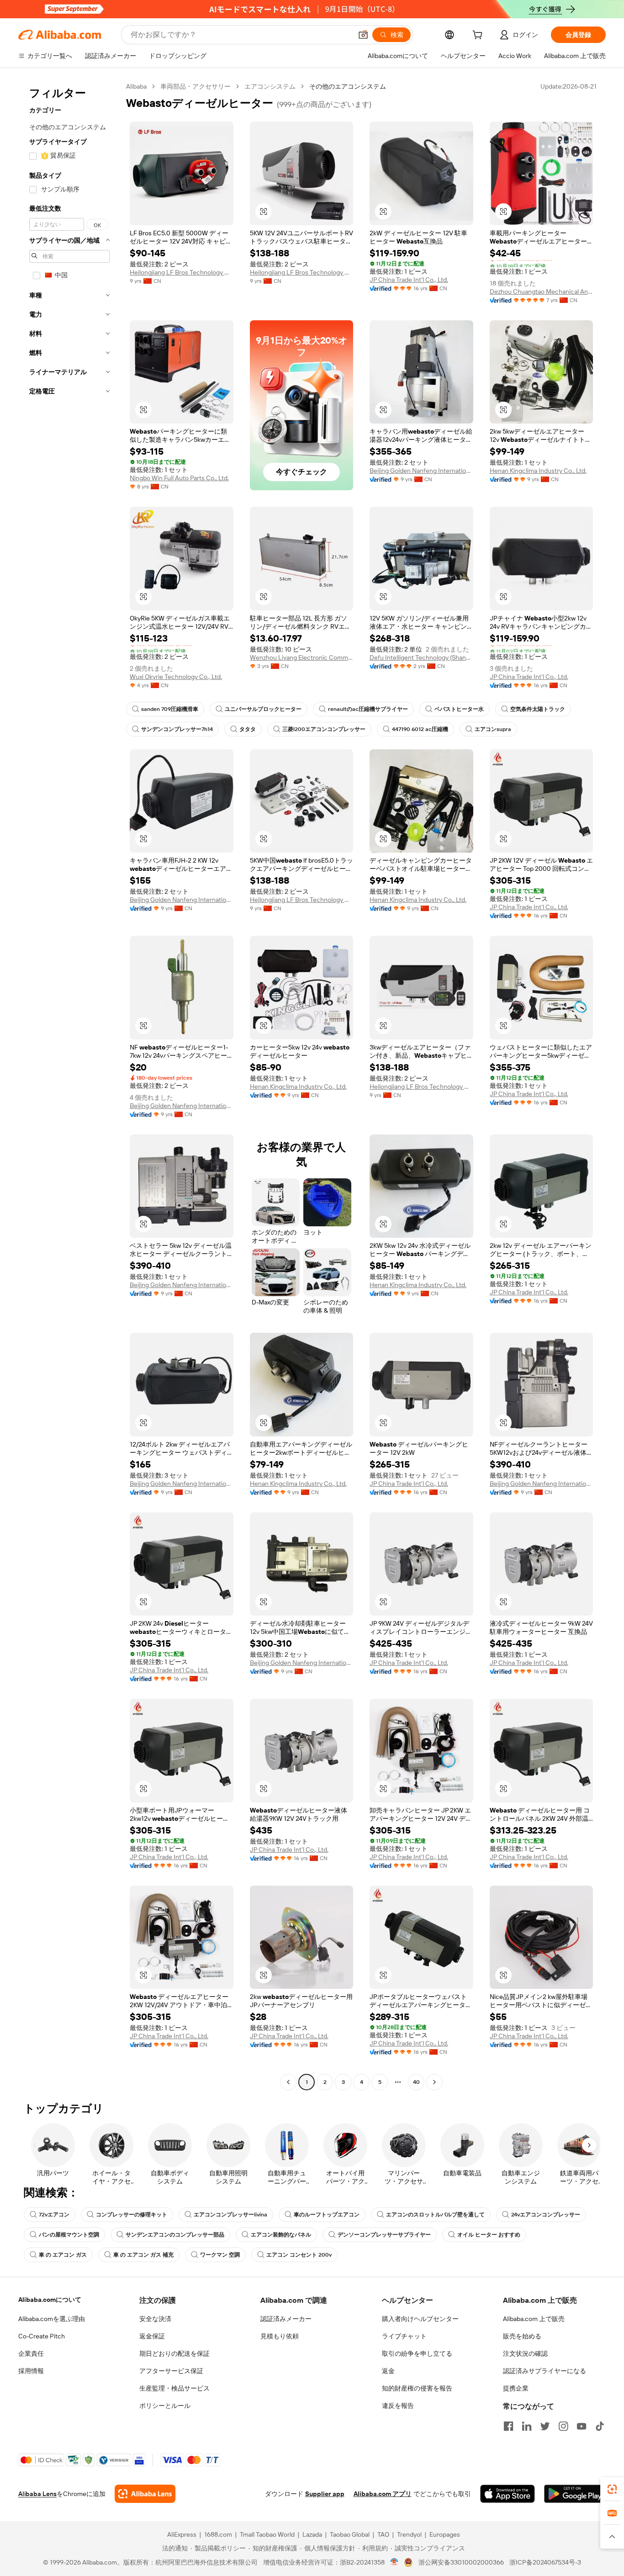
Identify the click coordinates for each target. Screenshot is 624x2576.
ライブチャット (404, 2336)
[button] (363, 35)
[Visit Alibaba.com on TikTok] (600, 2426)
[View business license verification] (394, 2562)
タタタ (248, 729)
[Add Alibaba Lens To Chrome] (145, 2494)
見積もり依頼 (280, 2336)
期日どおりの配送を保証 (175, 2353)
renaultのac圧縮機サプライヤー (368, 709)
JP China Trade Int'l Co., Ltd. (409, 280)
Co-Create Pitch (42, 2336)
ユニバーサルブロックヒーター (263, 709)
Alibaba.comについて (50, 2300)
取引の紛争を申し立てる (417, 2353)
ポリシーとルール (165, 2406)
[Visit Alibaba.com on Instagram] (563, 2426)
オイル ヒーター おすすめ (489, 2235)
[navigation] (69, 1085)
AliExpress (182, 2534)
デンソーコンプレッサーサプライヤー (384, 2235)
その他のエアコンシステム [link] (348, 86)
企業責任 (31, 2353)
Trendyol (409, 2534)
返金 (388, 2371)
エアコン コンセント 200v (299, 2255)
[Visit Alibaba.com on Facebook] (508, 2426)
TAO (383, 2534)
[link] (612, 2489)
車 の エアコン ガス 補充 (143, 2255)
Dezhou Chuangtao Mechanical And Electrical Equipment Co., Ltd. (542, 292)
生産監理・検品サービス (175, 2388)
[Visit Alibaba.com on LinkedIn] (527, 2426)
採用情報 (31, 2371)
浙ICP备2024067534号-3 (545, 2562)
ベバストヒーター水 (459, 709)
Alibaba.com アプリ (383, 2494)
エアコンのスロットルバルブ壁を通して (435, 2215)
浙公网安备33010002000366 (461, 2562)
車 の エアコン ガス (63, 2255)
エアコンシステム (270, 86)
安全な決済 (155, 2319)
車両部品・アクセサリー (196, 86)
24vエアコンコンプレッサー (546, 2215)
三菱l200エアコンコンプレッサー (324, 729)
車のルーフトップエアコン (327, 2215)
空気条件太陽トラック (538, 709)
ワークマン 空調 (220, 2255)
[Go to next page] (434, 2082)
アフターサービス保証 (171, 2371)
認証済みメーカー (286, 2319)
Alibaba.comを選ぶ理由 (52, 2319)
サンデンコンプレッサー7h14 (177, 729)
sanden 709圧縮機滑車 (170, 709)
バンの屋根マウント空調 (69, 2235)
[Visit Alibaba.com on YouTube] (582, 2426)
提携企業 (516, 2388)
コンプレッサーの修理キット (132, 2215)
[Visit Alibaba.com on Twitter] (545, 2426)
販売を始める (522, 2336)
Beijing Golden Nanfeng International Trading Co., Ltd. (421, 471)
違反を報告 (398, 2406)
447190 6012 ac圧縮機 (420, 729)
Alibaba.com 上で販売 (534, 2319)
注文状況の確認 (525, 2353)
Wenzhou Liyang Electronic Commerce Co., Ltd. (302, 657)
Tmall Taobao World (267, 2534)
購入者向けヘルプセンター (420, 2319)
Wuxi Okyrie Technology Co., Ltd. (176, 677)
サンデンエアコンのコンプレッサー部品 (175, 2235)
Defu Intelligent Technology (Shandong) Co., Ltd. (421, 657)
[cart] (479, 36)
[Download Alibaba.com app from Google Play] (575, 2494)
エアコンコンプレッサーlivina (230, 2215)
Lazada (312, 2534)
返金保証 (152, 2336)
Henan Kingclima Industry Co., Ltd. (538, 471)
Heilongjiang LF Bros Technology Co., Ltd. (182, 272)
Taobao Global (350, 2534)
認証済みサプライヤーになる (545, 2371)
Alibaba (136, 86)
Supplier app (325, 2494)
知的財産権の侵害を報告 (417, 2388)
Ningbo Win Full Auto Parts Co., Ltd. (179, 478)
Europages (445, 2534)
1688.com (218, 2534)
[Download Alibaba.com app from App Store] (508, 2494)
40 (416, 2082)
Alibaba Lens (37, 2494)
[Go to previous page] (288, 2082)
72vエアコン (54, 2215)
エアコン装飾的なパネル (281, 2235)
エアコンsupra (493, 729)
